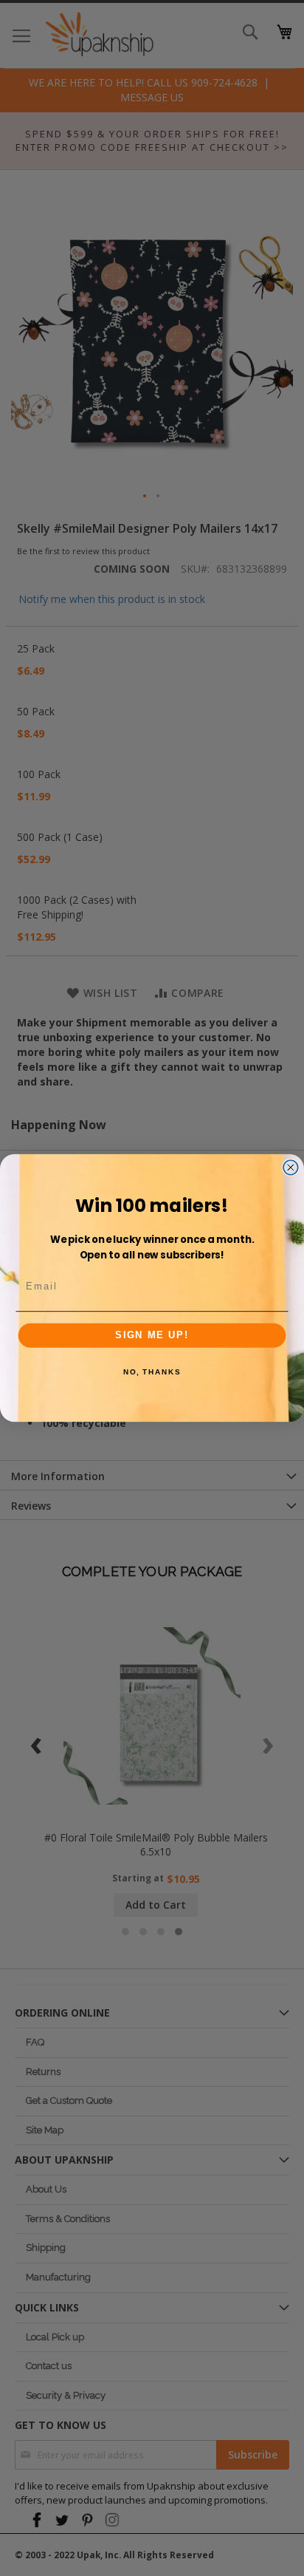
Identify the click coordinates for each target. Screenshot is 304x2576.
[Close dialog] (291, 1168)
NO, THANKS (152, 1372)
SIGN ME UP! (152, 1335)
